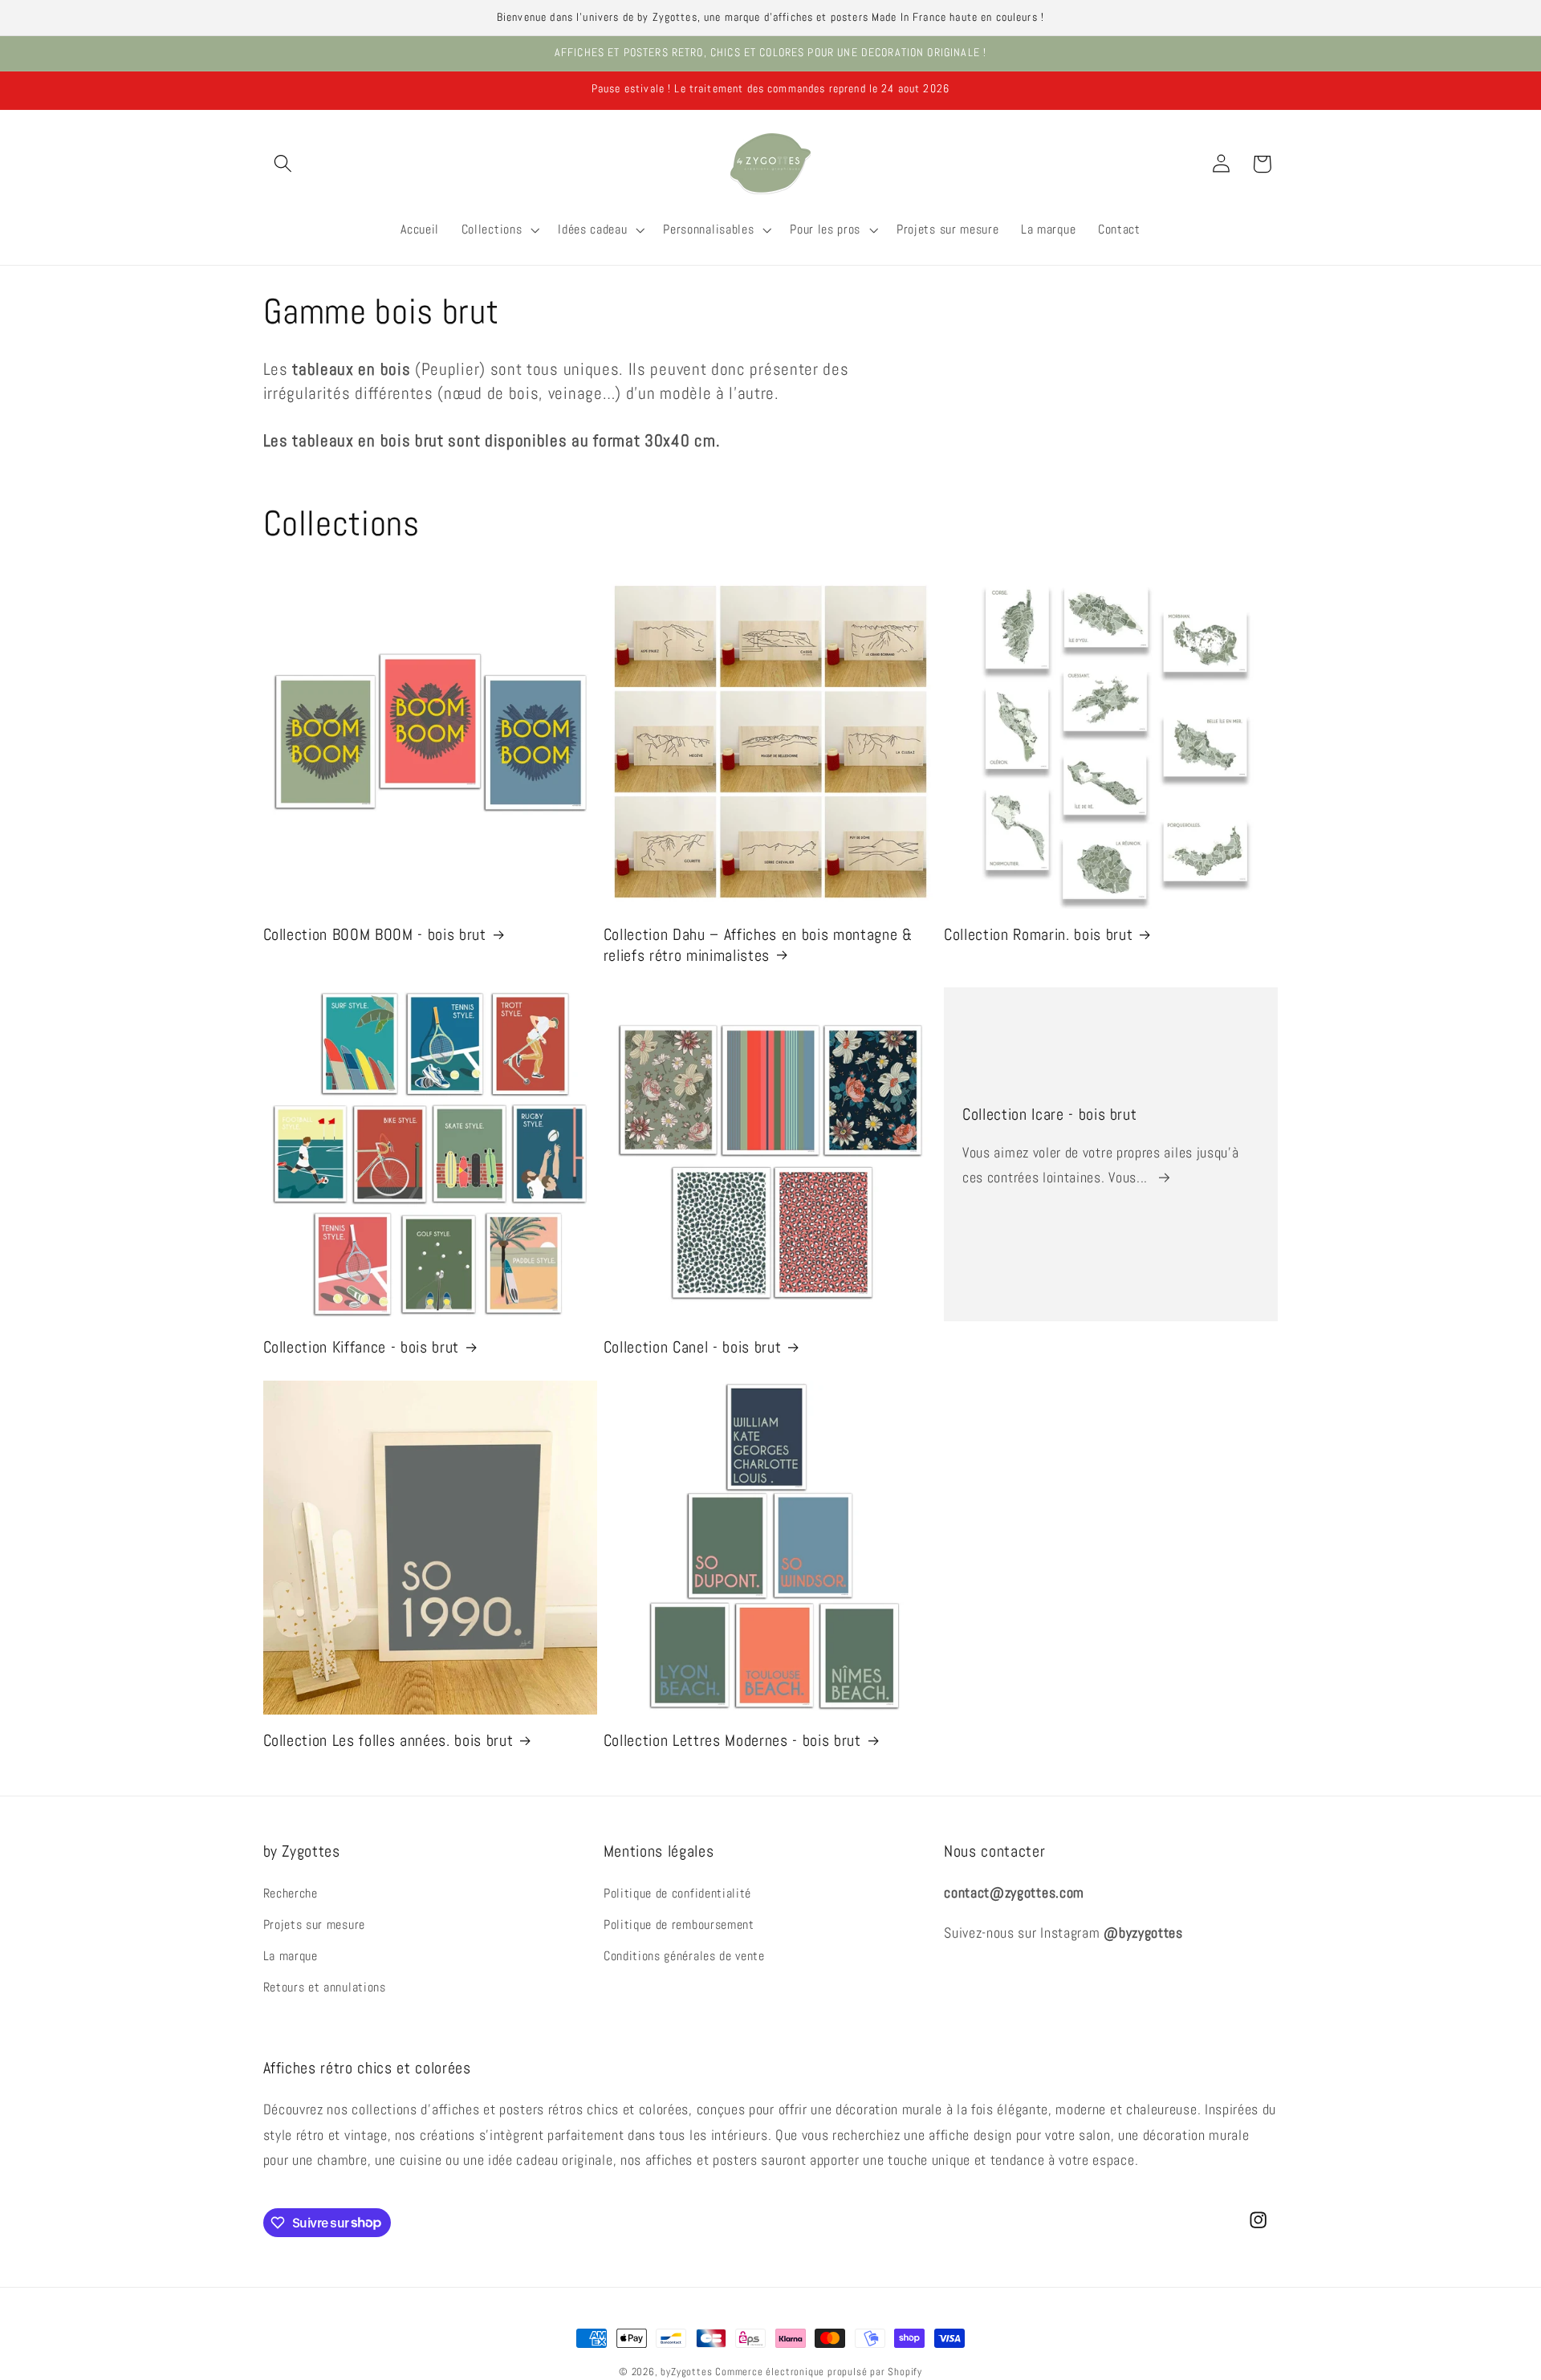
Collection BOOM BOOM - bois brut (375, 934)
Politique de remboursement (679, 1924)
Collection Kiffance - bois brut (361, 1347)
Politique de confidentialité (677, 1893)
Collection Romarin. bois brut (1038, 934)
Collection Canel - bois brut (692, 1347)
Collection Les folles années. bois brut (388, 1740)
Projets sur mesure (314, 1924)
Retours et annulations (325, 1987)
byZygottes (686, 2372)
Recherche (291, 1893)
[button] (284, 164)
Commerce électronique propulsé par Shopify (819, 2372)
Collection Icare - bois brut (1049, 1115)
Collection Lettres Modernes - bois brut (732, 1740)
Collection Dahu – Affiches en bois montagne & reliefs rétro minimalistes (758, 944)
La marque (291, 1956)
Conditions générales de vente (684, 1956)
